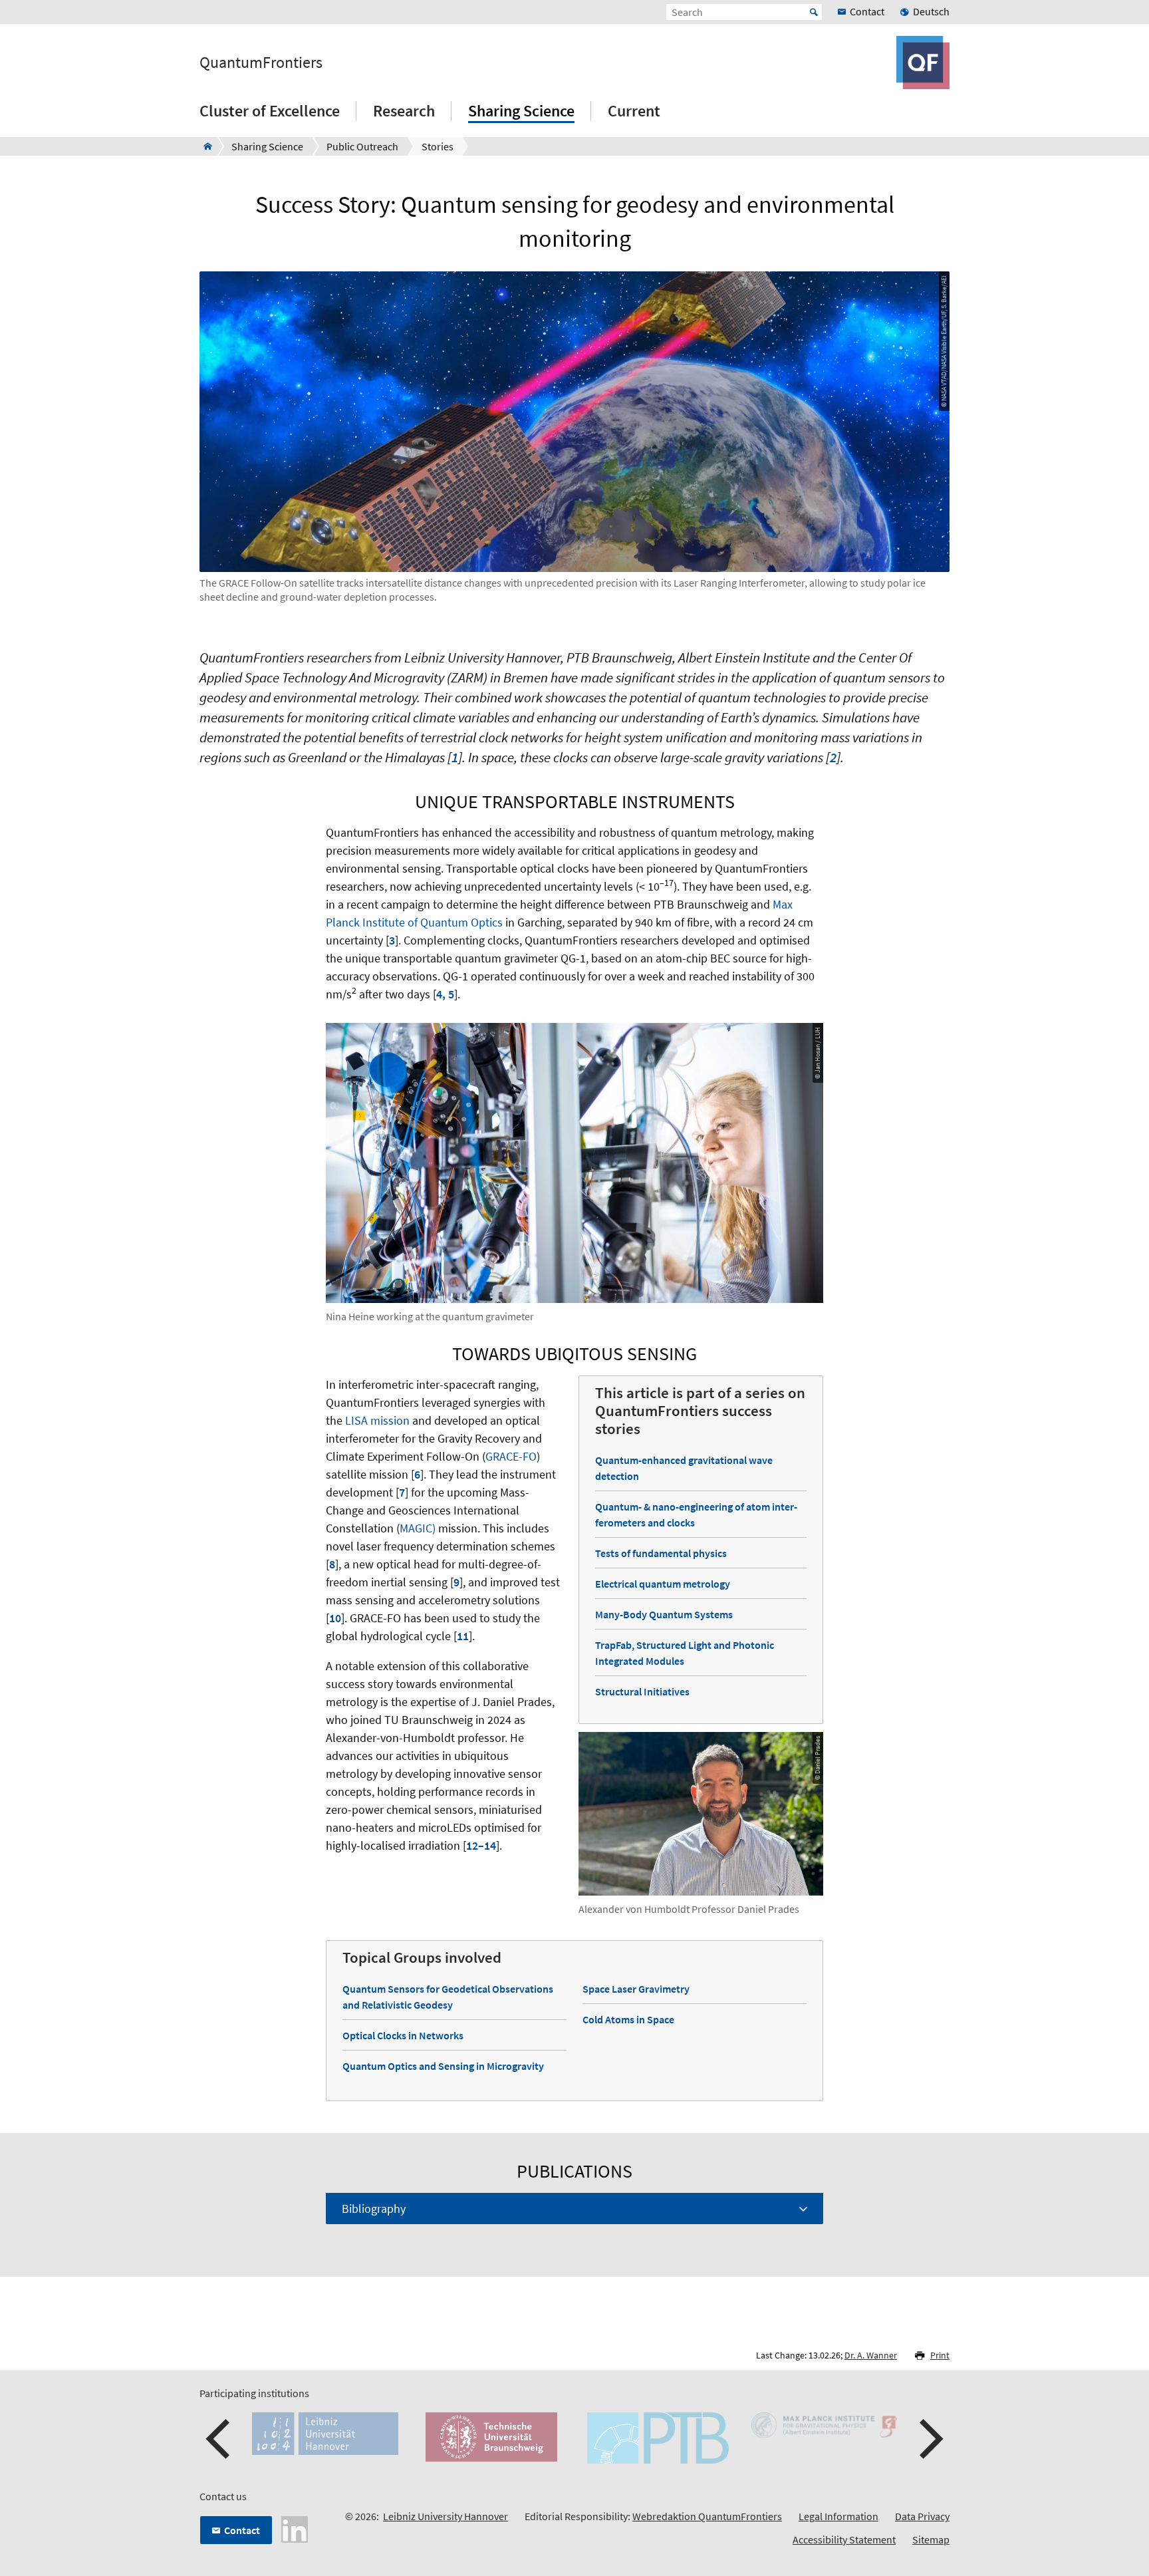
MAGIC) (418, 1528)
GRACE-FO (511, 1456)
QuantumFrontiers (261, 63)
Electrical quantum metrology (663, 1584)
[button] (219, 2439)
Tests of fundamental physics (661, 1553)
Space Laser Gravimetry (636, 1989)
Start (814, 12)
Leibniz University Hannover (446, 2516)
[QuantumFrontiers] (204, 146)
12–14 (481, 1845)
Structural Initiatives (642, 1691)
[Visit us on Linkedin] (295, 2528)
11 (463, 1636)
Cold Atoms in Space (628, 2019)
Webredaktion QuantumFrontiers (707, 2516)
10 (335, 1618)
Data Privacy (922, 2516)
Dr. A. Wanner (871, 2355)
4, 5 (445, 994)
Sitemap (931, 2539)
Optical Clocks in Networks (403, 2035)
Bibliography (374, 2209)
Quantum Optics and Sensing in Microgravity (443, 2066)
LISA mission (377, 1420)
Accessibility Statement (844, 2539)
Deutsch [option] (931, 11)
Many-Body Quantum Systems (664, 1614)
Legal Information (838, 2516)
